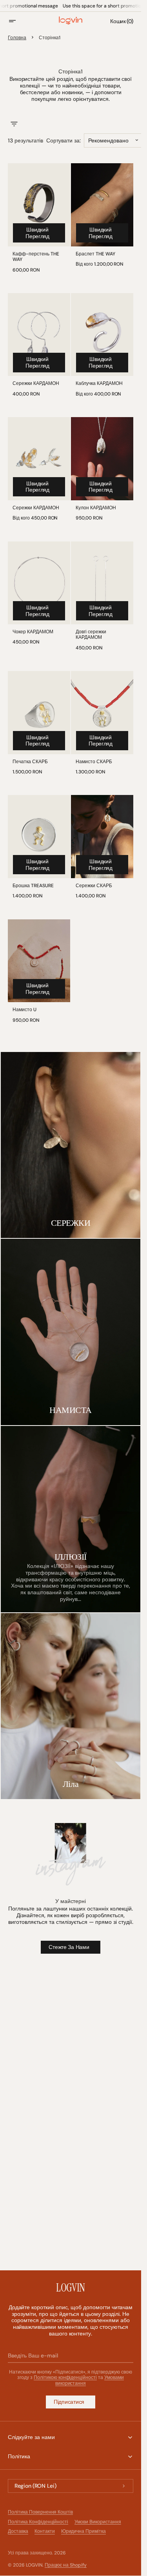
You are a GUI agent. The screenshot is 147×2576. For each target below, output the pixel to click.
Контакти (45, 2531)
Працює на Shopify (66, 2565)
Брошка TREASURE (33, 886)
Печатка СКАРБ (30, 762)
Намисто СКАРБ (94, 762)
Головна (17, 38)
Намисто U (24, 1010)
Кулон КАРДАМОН (96, 508)
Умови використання (98, 2522)
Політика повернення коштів (40, 2512)
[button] (17, 21)
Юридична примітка (84, 2531)
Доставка (18, 2531)
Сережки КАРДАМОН (36, 383)
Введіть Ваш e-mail (33, 2355)
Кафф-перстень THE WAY (36, 257)
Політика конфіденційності (38, 2522)
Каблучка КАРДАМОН (99, 383)
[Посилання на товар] (39, 220)
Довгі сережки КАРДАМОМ (91, 635)
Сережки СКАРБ (94, 886)
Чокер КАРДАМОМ (33, 632)
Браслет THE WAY (95, 254)
